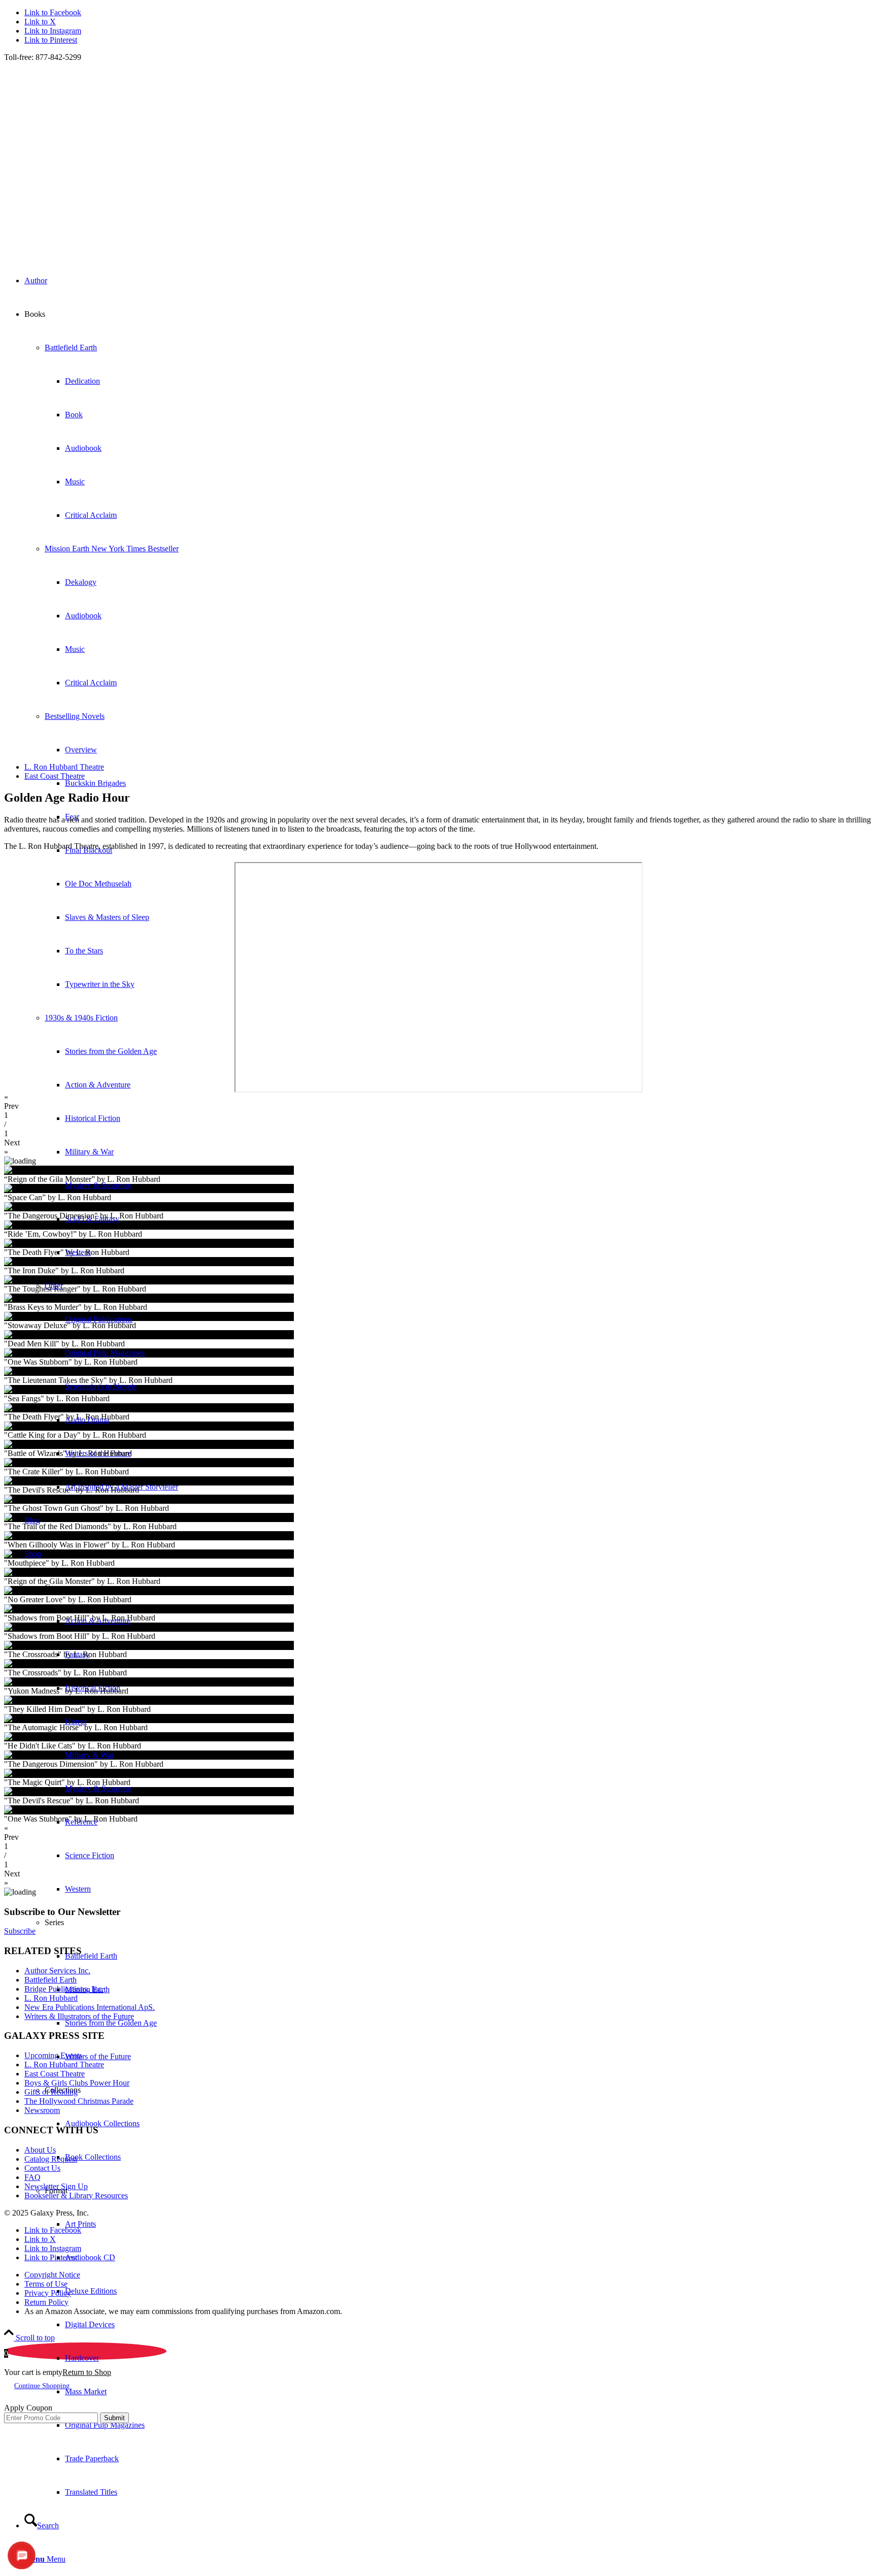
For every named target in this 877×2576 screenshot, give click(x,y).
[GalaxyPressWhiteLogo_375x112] (428, 239)
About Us (40, 2150)
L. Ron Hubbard (51, 1998)
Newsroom (42, 2110)
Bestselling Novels (75, 716)
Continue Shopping (42, 2386)
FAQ (32, 2177)
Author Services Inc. (57, 1971)
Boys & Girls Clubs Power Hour (77, 2083)
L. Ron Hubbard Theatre (64, 2065)
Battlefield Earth (71, 348)
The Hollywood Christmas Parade (79, 2101)
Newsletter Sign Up (56, 2186)
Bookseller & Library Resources (76, 2195)
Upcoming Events (53, 2055)
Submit (114, 2418)
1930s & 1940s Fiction (81, 1018)
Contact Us (42, 2168)
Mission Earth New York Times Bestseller (112, 549)
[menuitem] (459, 2341)
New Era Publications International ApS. (90, 2007)
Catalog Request (51, 2159)
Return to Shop (87, 2372)
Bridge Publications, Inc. (64, 1989)
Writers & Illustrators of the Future (79, 2016)
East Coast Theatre (55, 2074)
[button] (438, 1102)
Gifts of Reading (51, 2092)
